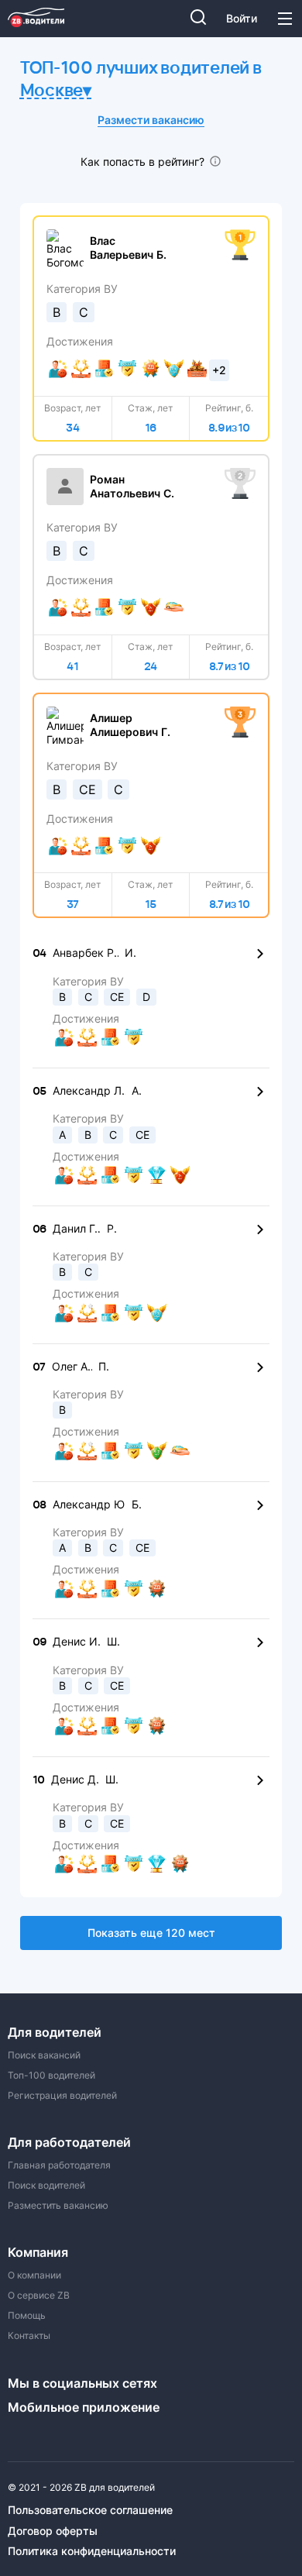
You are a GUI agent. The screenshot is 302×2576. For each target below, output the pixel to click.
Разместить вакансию (58, 2206)
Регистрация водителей (62, 2096)
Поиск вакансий (44, 2055)
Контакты (29, 2336)
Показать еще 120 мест (151, 1933)
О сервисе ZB (39, 2296)
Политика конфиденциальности (92, 2551)
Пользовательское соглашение (90, 2510)
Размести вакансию (151, 120)
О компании (34, 2275)
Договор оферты (53, 2531)
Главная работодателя (59, 2165)
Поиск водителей (46, 2186)
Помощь (27, 2316)
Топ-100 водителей (51, 2076)
